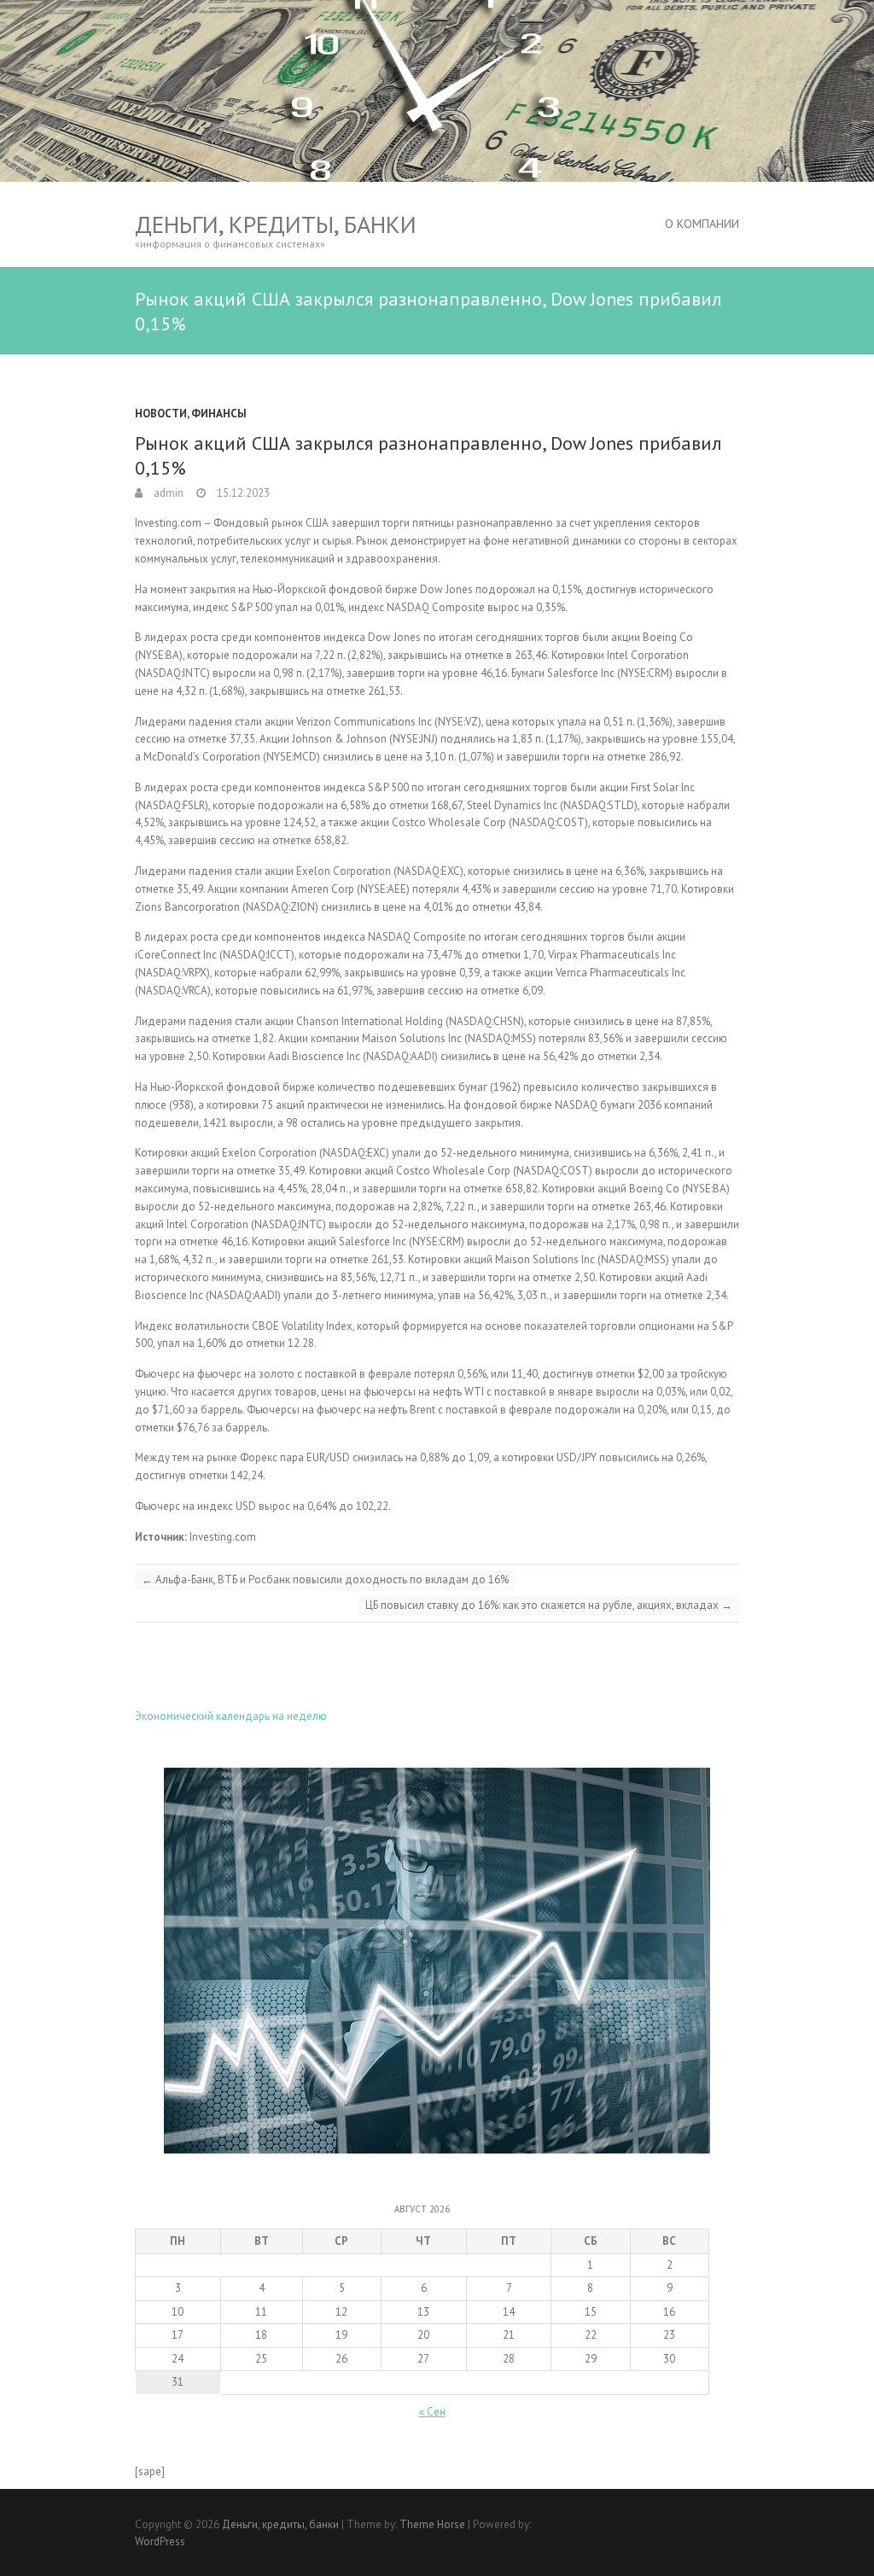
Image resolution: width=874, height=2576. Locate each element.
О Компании (702, 224)
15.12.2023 (242, 493)
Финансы (219, 414)
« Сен (432, 2412)
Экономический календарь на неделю (231, 1716)
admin (167, 493)
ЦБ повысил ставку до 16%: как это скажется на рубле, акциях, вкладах (549, 1605)
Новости (161, 414)
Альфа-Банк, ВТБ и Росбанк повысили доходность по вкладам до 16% (325, 1579)
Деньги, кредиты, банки (276, 224)
